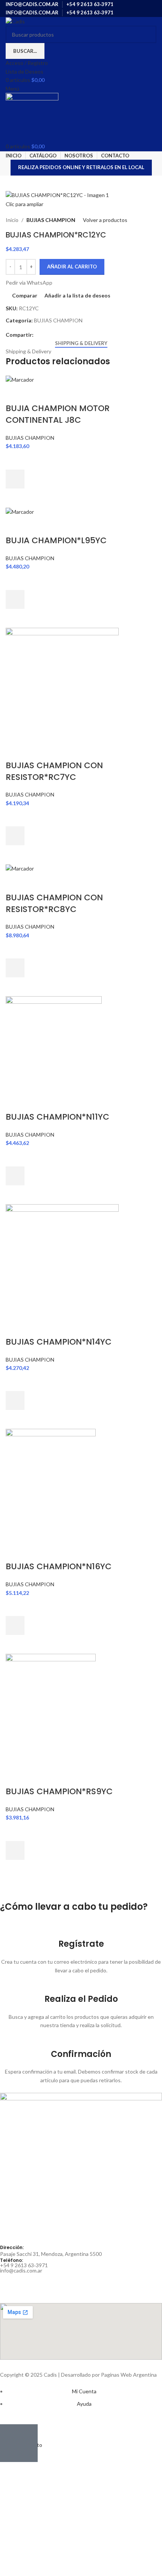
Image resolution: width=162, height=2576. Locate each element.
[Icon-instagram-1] (29, 2283)
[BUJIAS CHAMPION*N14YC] (62, 1260)
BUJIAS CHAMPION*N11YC (57, 1117)
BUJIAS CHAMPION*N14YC (59, 1342)
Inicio (12, 220)
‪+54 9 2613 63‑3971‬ (24, 2265)
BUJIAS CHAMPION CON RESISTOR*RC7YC (54, 771)
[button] (15, 479)
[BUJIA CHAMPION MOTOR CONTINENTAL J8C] (20, 379)
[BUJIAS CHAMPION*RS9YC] (51, 1710)
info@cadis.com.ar (21, 2270)
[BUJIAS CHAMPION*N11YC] (54, 1044)
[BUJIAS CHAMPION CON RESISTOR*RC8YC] (20, 868)
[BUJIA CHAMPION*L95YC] (20, 511)
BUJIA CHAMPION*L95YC (56, 540)
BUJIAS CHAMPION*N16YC (59, 1566)
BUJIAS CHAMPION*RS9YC (59, 1791)
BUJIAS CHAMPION (51, 220)
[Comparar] (15, 393)
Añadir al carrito (72, 267)
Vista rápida (15, 498)
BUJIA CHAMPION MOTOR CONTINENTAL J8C (58, 414)
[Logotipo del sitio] (15, 21)
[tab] (81, 344)
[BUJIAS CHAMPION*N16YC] (51, 1485)
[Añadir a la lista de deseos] (15, 460)
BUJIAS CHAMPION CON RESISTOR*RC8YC (54, 903)
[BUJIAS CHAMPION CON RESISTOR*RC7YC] (62, 683)
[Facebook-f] (9, 2283)
